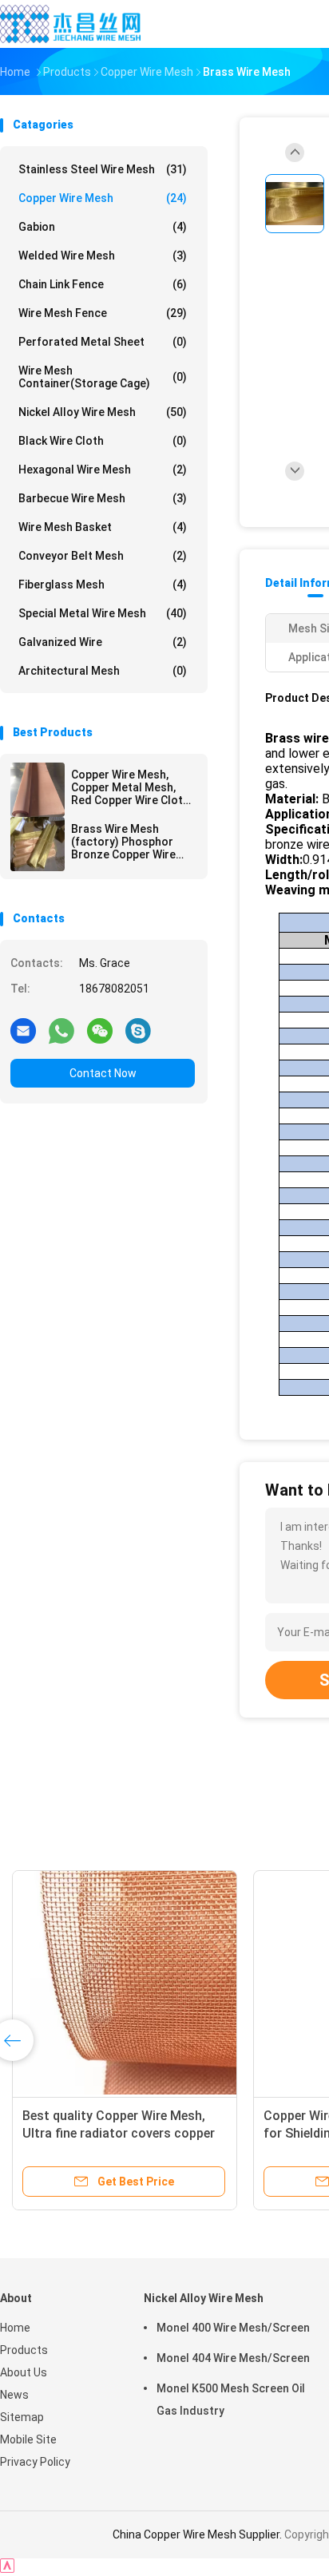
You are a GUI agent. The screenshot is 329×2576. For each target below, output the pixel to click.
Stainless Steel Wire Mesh (103, 169)
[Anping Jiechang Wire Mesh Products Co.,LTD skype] (138, 1030)
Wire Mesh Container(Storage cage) (103, 377)
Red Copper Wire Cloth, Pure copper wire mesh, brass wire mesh (210, 2133)
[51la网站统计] (7, 2568)
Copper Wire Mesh (103, 198)
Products (24, 2350)
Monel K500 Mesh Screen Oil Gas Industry (231, 2400)
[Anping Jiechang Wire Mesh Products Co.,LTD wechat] (100, 1030)
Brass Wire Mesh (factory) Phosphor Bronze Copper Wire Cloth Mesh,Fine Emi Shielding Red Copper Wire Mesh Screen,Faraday (127, 842)
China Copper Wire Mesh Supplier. (198, 2534)
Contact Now (103, 1073)
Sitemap (22, 2417)
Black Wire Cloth (103, 441)
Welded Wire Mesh (103, 256)
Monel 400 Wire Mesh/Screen (233, 2328)
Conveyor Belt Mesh (103, 556)
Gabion (103, 227)
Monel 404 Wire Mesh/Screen (233, 2358)
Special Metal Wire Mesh (103, 613)
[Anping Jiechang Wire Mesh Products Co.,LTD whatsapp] (61, 1030)
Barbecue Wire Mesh (103, 498)
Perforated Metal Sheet (103, 342)
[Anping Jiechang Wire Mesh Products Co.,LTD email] (23, 1030)
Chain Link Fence (103, 284)
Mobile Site (28, 2439)
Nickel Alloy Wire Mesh (103, 412)
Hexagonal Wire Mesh (103, 470)
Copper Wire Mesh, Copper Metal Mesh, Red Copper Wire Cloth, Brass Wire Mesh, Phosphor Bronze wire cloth (131, 787)
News (14, 2395)
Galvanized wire (103, 642)
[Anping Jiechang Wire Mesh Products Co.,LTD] (70, 24)
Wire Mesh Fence (103, 313)
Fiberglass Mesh (103, 585)
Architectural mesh (103, 671)
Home (15, 2328)
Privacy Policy (35, 2462)
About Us (24, 2372)
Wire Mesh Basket (103, 527)
